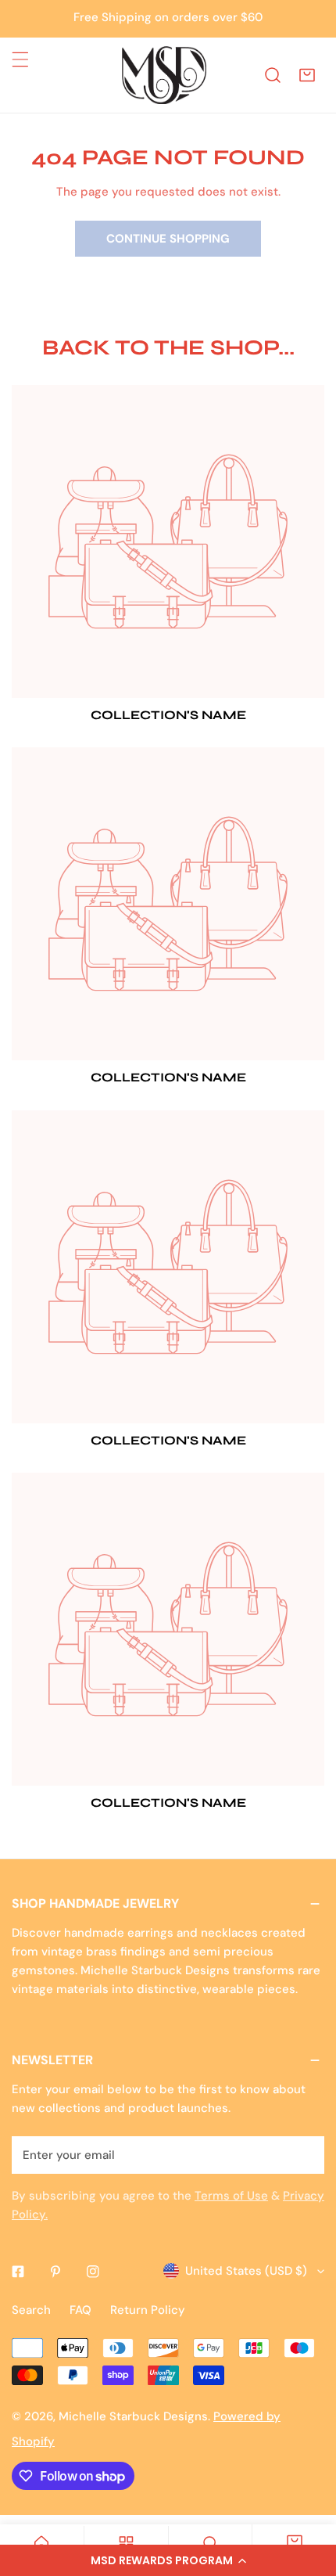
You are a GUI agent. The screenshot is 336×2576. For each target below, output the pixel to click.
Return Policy (148, 2310)
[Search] (273, 75)
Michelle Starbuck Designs (133, 2416)
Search (31, 2310)
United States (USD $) (246, 2271)
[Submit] (304, 2154)
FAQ (80, 2310)
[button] (168, 2560)
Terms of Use (231, 2196)
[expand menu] (20, 59)
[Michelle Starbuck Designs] (164, 75)
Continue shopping (168, 239)
